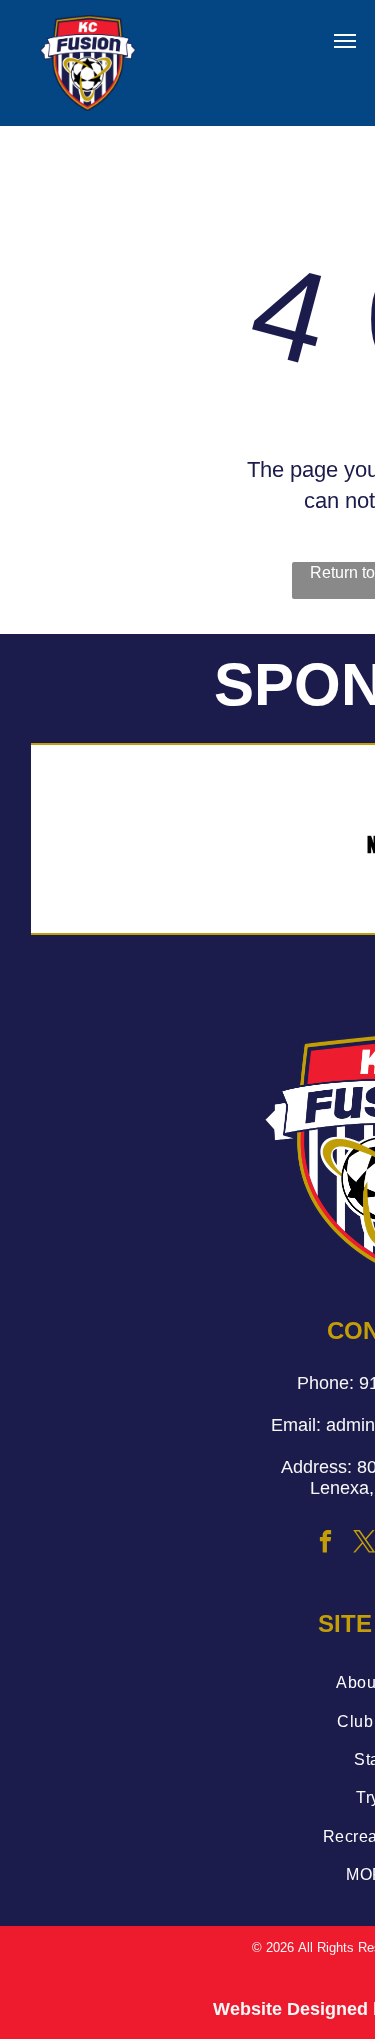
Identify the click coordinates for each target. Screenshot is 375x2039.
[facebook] (326, 1544)
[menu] (345, 41)
